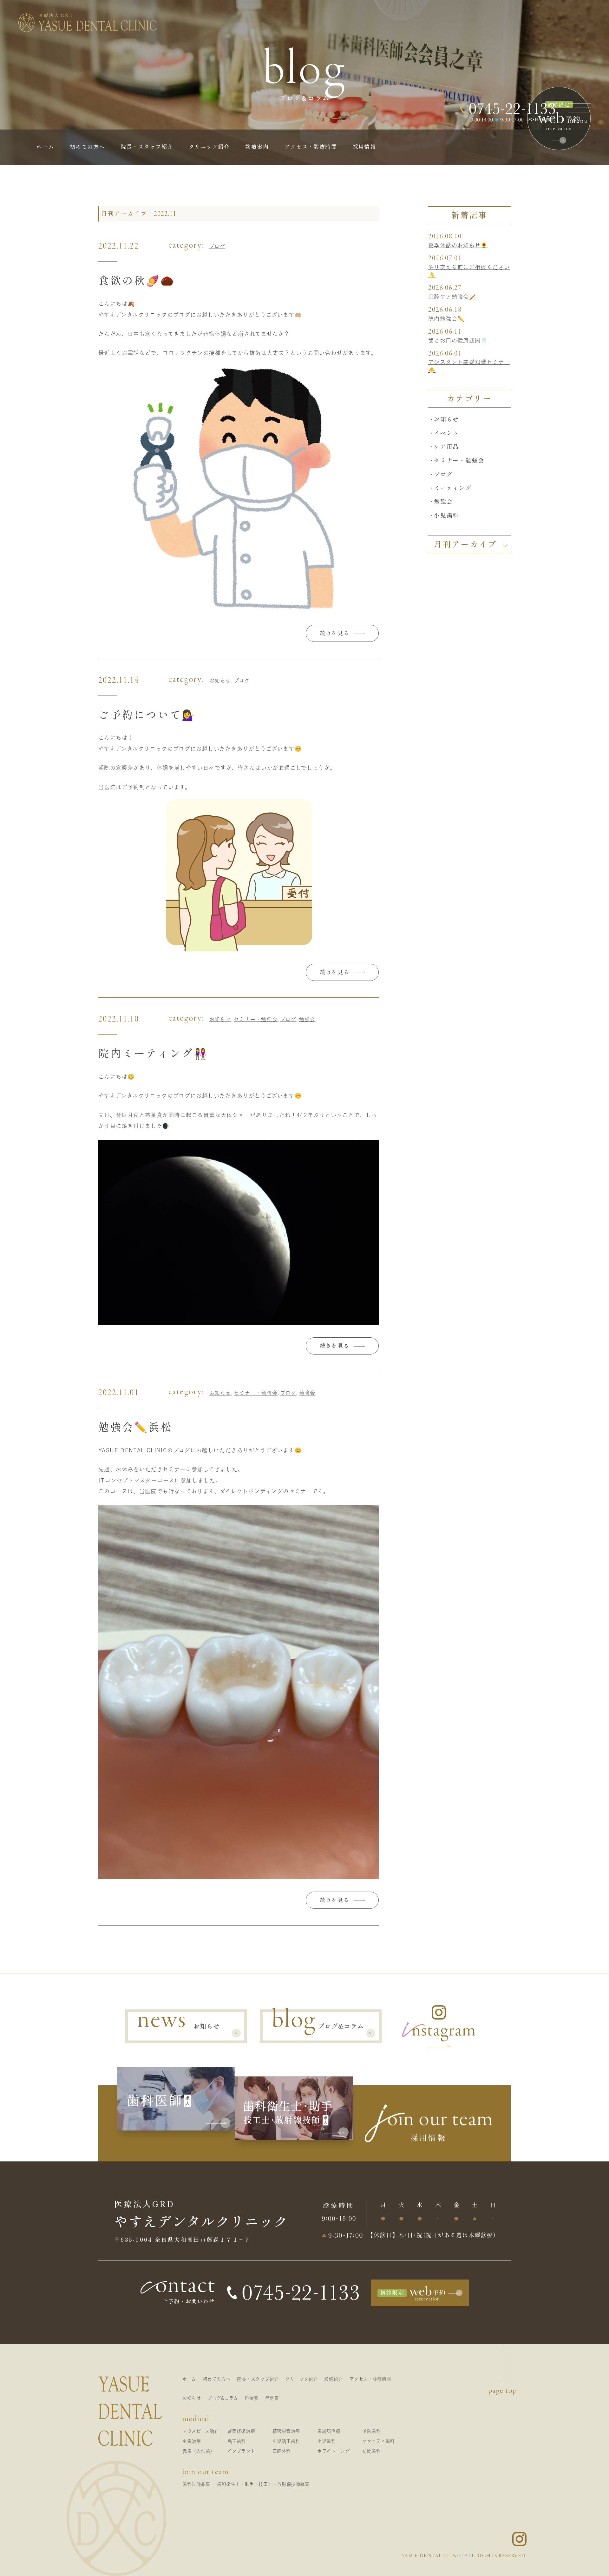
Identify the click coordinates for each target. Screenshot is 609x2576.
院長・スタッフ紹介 (147, 147)
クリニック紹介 (209, 147)
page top (503, 2391)
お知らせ (220, 681)
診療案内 (257, 147)
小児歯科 (446, 515)
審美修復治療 (241, 2431)
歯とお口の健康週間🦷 (458, 340)
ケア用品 (446, 447)
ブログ (217, 246)
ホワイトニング (333, 2451)
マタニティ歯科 (378, 2441)
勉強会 (307, 1019)
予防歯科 (371, 2431)
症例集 (272, 2398)
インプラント (241, 2451)
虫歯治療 (192, 2441)
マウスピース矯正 (201, 2431)
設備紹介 (333, 2379)
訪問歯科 (371, 2451)
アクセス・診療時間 (311, 147)
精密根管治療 (286, 2431)
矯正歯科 (237, 2441)
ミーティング (453, 488)
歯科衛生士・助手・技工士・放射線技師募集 (263, 2484)
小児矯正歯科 (286, 2441)
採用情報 (364, 147)
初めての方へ (87, 147)
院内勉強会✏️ (446, 319)
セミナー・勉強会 (256, 1019)
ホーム (45, 147)
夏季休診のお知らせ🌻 (458, 245)
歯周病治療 (329, 2431)
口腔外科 (282, 2451)
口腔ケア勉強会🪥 (452, 297)
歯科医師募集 (196, 2484)
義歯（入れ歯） (199, 2451)
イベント (446, 433)
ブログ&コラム (223, 2398)
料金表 (252, 2398)
